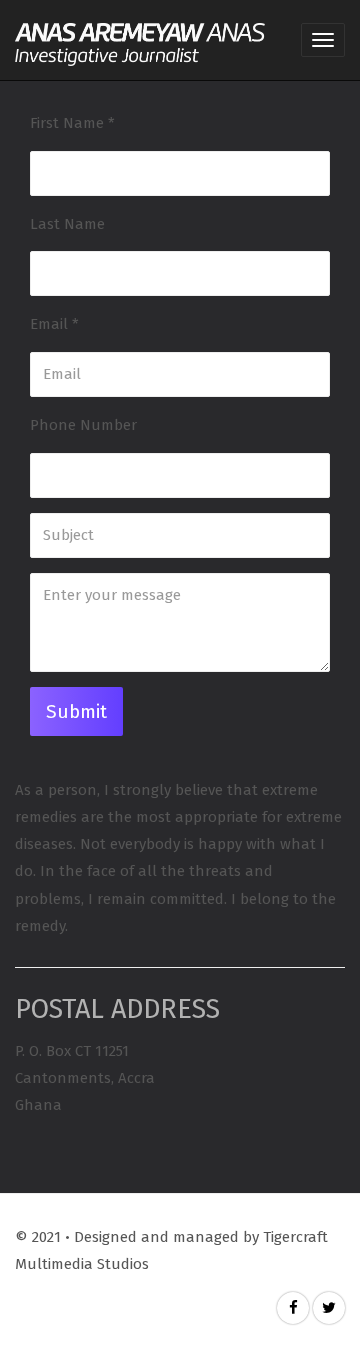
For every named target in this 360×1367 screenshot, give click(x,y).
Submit (76, 711)
